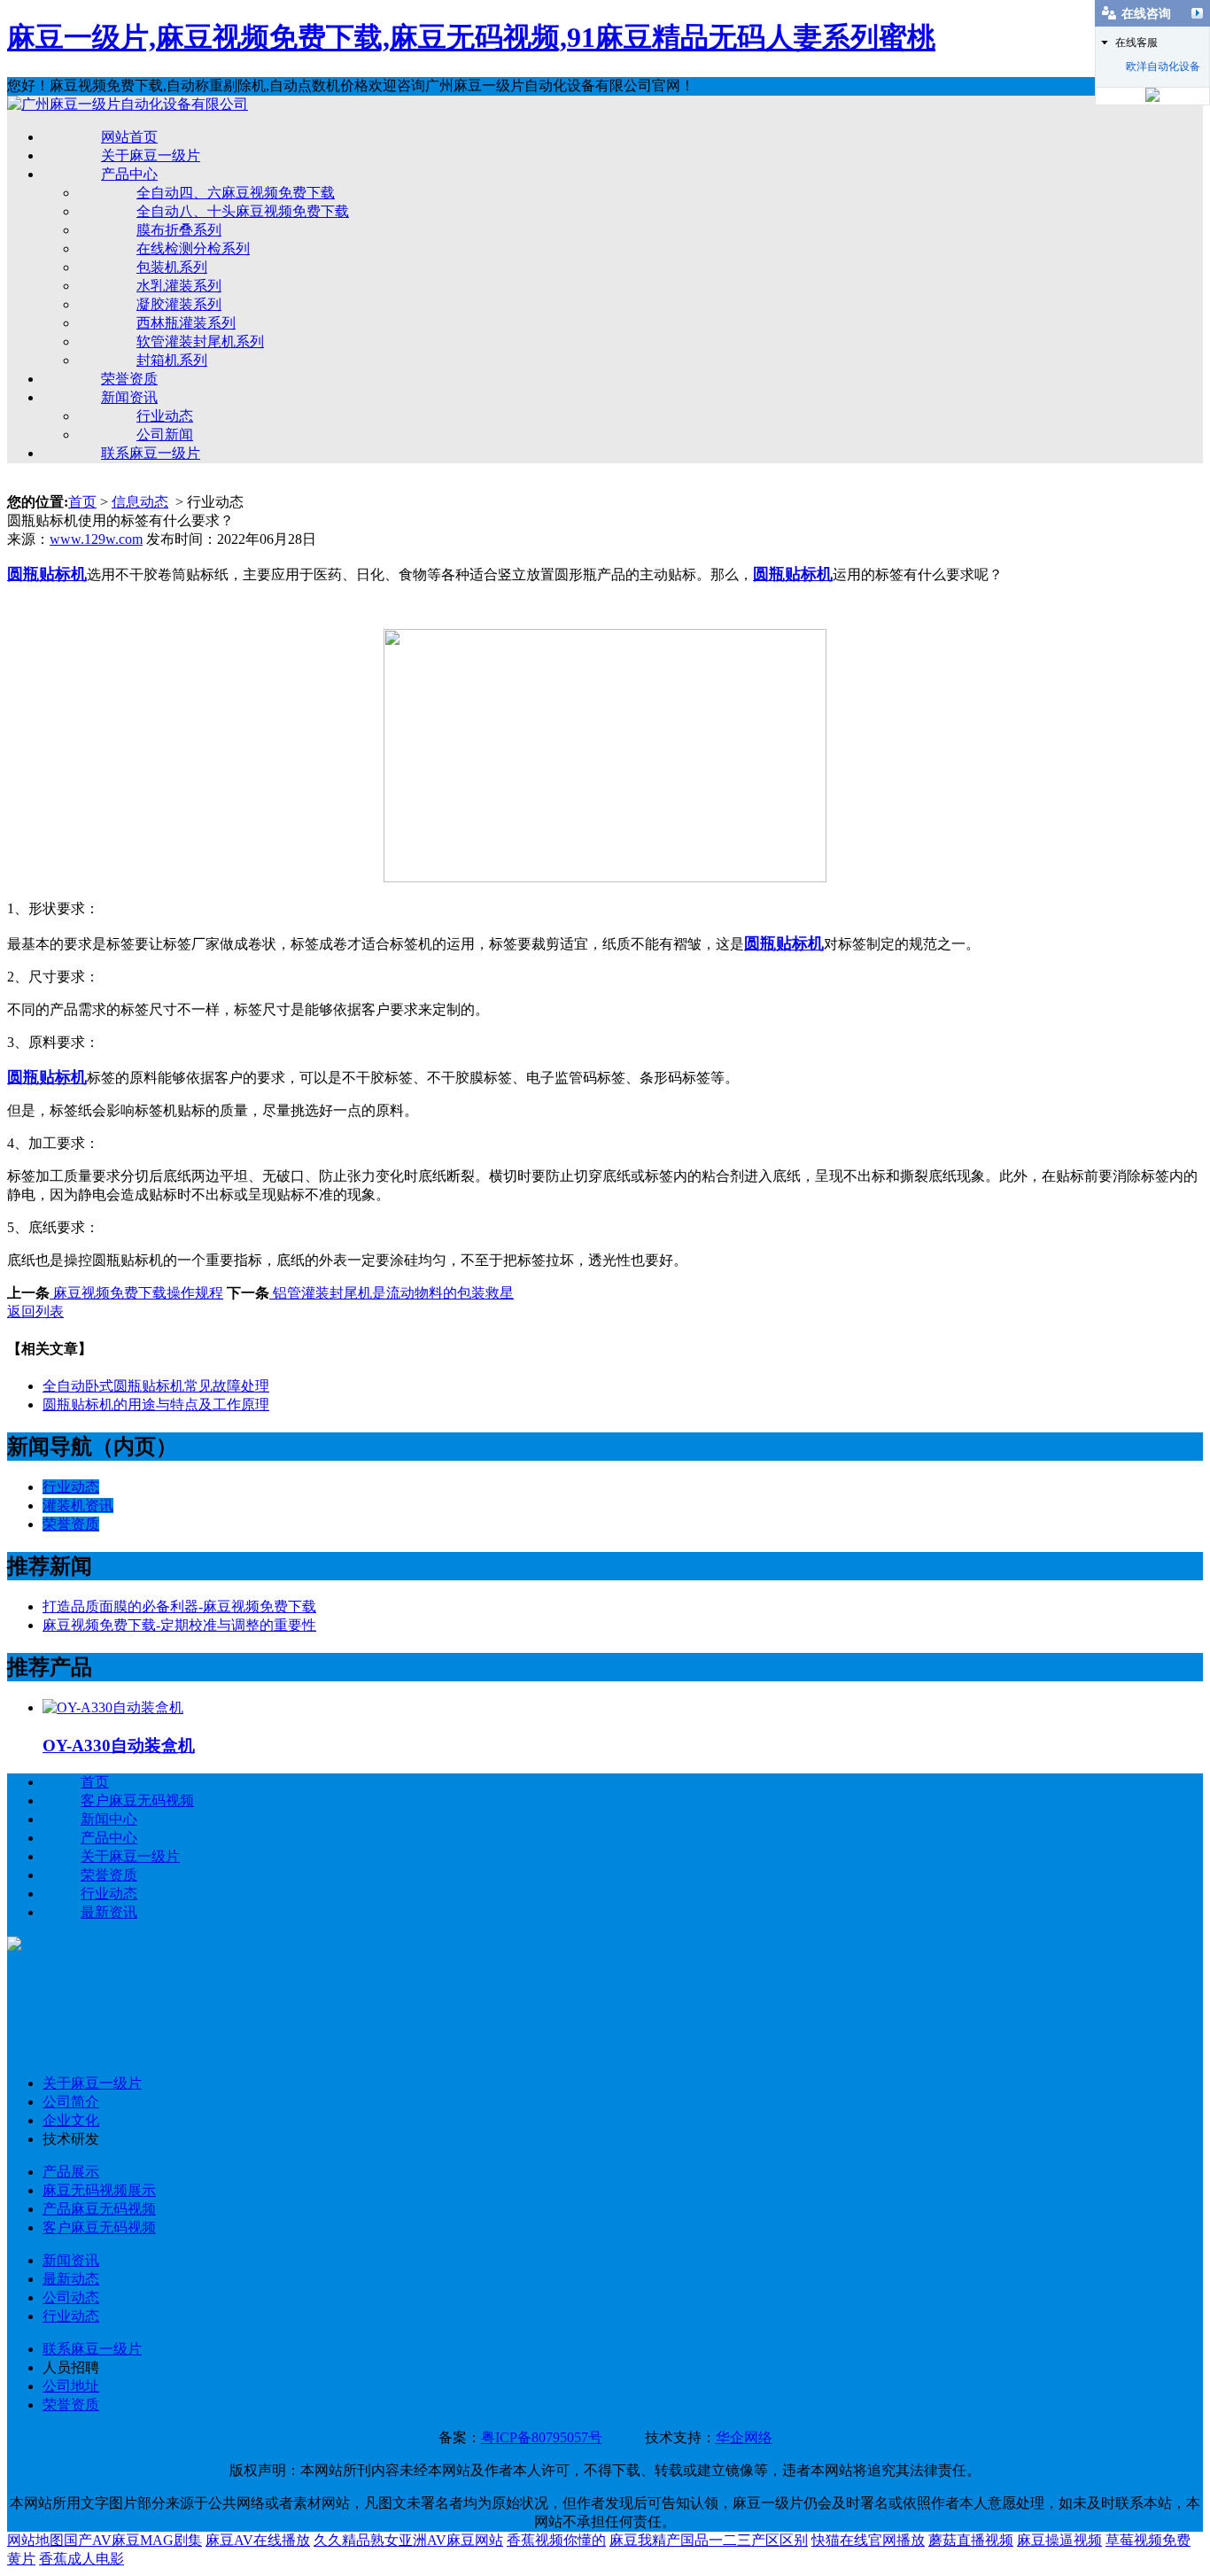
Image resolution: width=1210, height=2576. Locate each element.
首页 (82, 502)
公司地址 (71, 2386)
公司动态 (71, 2297)
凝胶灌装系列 (179, 304)
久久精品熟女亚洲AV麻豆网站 (408, 2540)
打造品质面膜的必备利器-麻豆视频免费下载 (179, 1606)
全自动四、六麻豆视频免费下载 (236, 193)
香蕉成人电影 (81, 2559)
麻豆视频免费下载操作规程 (136, 1293)
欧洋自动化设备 (1163, 66)
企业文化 (71, 2120)
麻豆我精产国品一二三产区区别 (709, 2540)
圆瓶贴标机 (784, 943)
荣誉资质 (129, 379)
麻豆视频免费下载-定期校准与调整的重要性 (179, 1625)
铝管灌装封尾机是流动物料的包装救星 (392, 1293)
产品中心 (129, 174)
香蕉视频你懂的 (556, 2540)
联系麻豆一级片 (151, 453)
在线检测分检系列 (193, 248)
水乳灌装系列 (179, 286)
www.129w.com (96, 539)
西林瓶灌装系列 (186, 323)
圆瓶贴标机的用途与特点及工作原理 (156, 1404)
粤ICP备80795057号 (542, 2437)
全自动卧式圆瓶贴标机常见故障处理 (156, 1386)
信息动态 (140, 502)
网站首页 (129, 137)
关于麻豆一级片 (151, 155)
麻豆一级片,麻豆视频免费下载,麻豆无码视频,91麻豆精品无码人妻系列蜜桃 (471, 37)
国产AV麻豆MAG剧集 (133, 2540)
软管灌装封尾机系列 (200, 341)
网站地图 (35, 2540)
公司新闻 (165, 435)
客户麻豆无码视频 (137, 1800)
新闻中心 (109, 1819)
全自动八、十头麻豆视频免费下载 (243, 211)
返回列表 (35, 1311)
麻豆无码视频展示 (99, 2190)
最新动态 (71, 2279)
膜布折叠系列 (179, 230)
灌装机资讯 (78, 1505)
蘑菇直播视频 (971, 2540)
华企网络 (744, 2437)
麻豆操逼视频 (1059, 2540)
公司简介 (71, 2102)
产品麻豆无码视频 (99, 2209)
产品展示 (71, 2172)
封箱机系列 (172, 360)
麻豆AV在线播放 (258, 2540)
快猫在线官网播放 (868, 2540)
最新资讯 (109, 1912)
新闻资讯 (129, 397)
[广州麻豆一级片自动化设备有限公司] (128, 104)
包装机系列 (172, 267)
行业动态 (165, 416)
